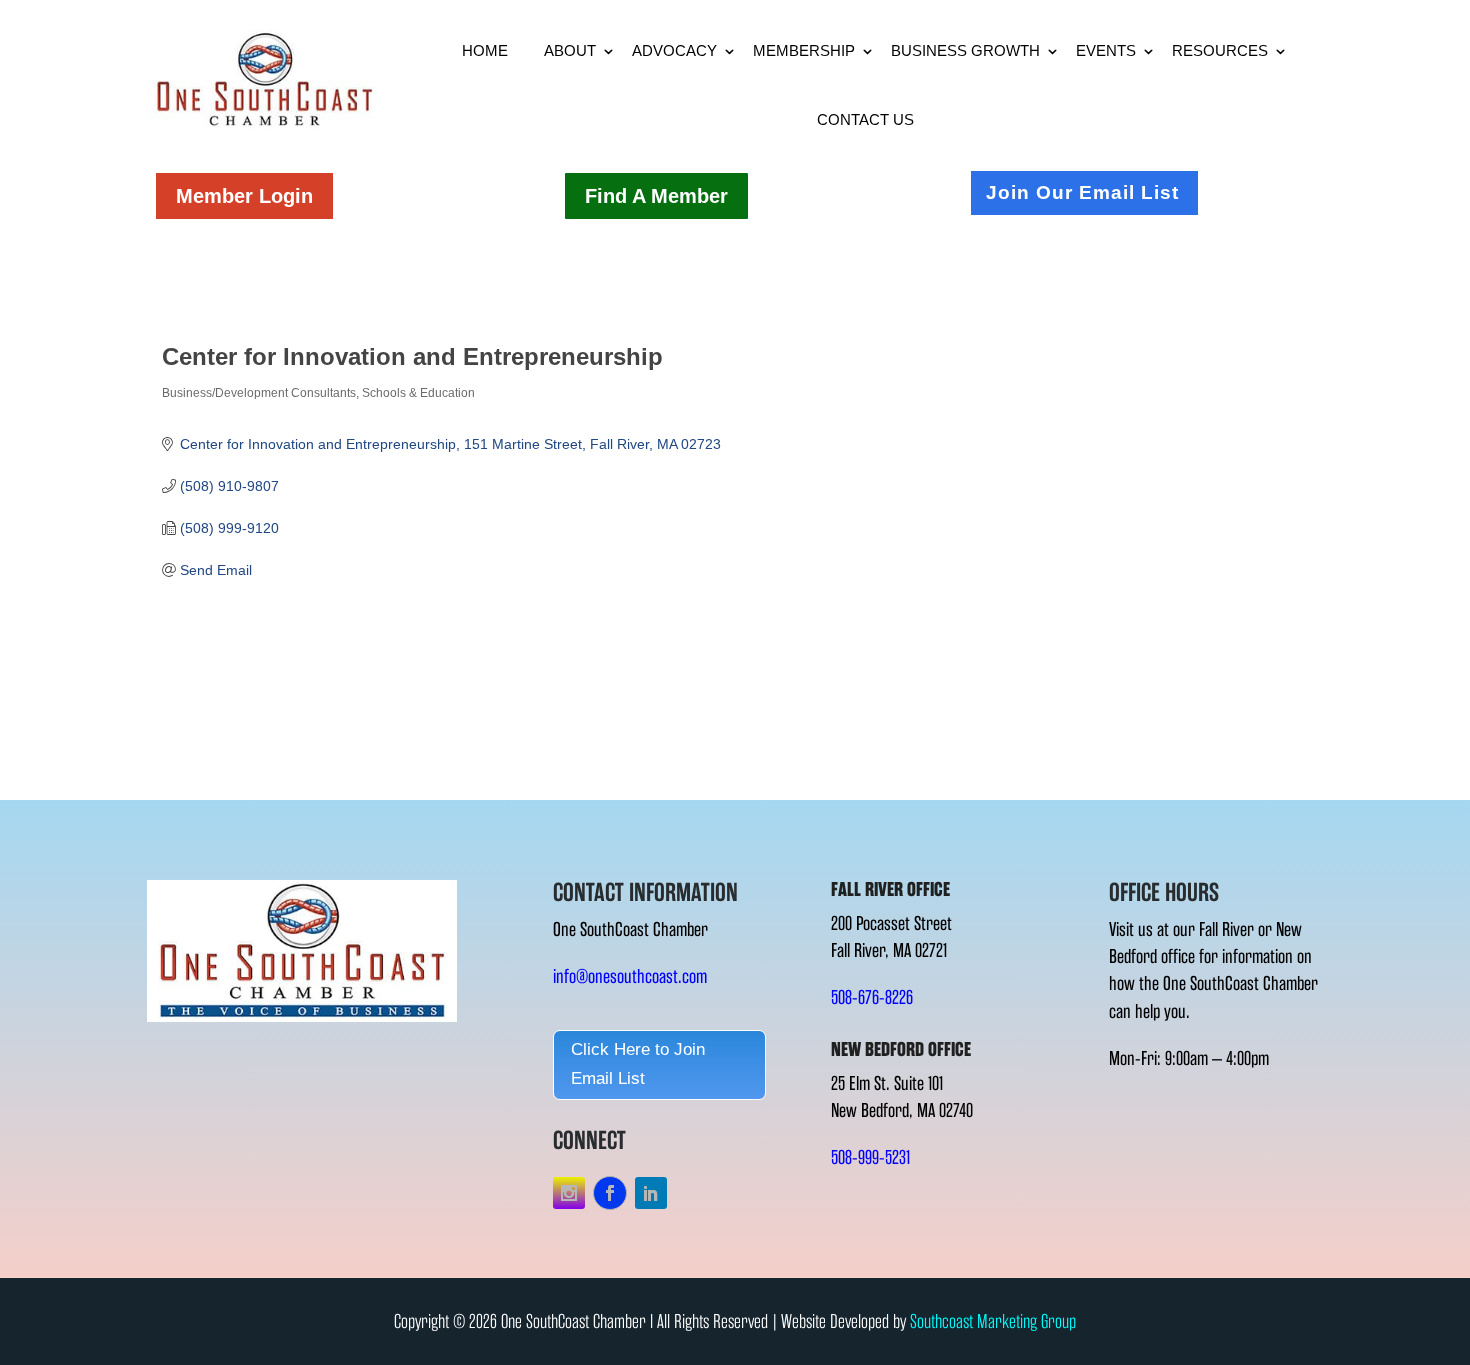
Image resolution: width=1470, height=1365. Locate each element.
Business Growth (965, 50)
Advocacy (674, 50)
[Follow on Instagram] (569, 1193)
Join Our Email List (1082, 192)
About (570, 50)
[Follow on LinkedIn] (651, 1193)
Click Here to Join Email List (638, 1064)
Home (485, 50)
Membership (804, 50)
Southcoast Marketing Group (993, 1321)
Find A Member (656, 196)
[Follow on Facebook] (610, 1193)
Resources (1220, 50)
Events (1106, 50)
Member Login (244, 196)
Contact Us (865, 119)
